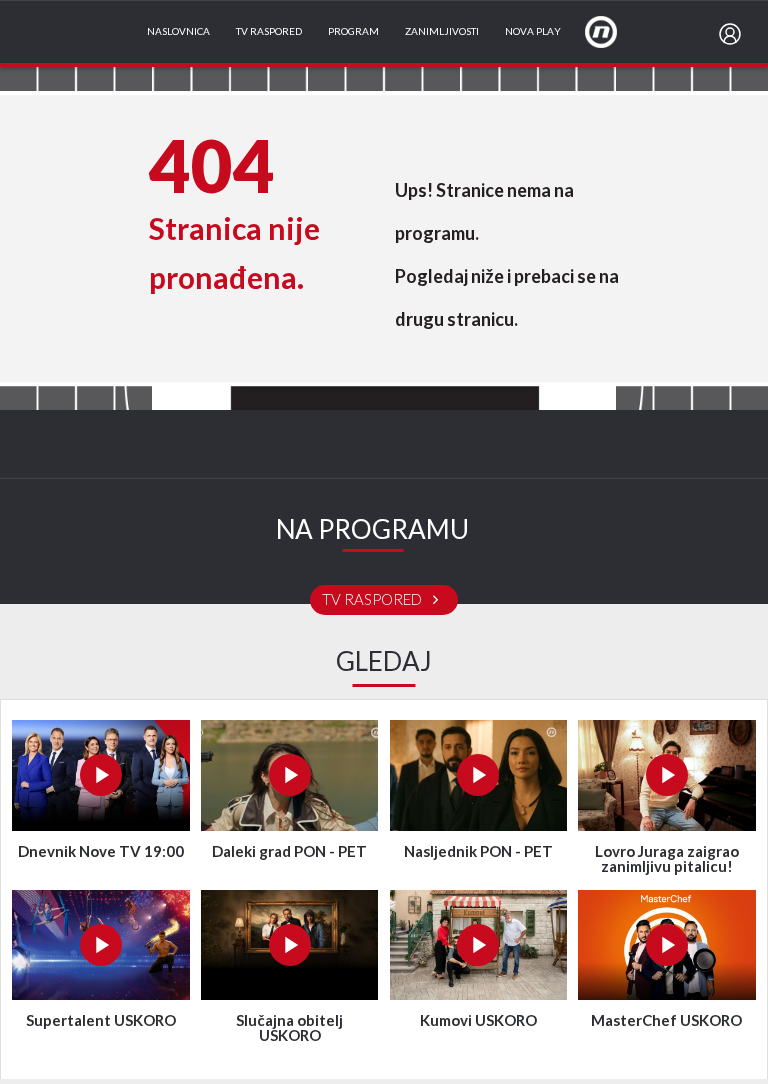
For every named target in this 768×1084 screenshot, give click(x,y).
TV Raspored (269, 32)
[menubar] (734, 34)
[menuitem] (734, 34)
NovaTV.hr (614, 31)
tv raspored (373, 600)
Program (353, 32)
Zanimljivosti (442, 32)
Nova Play (533, 32)
